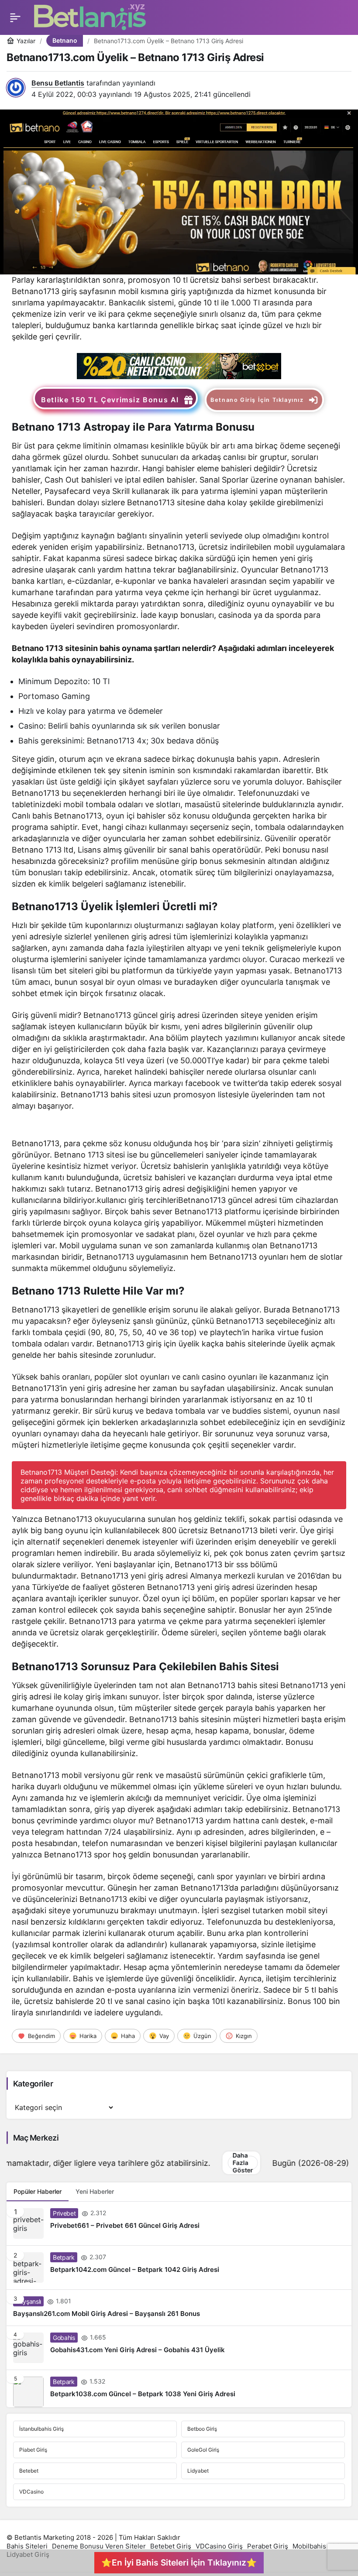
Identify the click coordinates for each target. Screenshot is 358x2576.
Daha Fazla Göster (139, 2163)
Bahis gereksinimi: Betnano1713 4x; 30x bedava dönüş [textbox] (119, 741)
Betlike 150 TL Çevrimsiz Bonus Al (110, 400)
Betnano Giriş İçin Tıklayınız (257, 400)
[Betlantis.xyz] (90, 17)
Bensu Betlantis (58, 83)
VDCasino (31, 2492)
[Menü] (15, 17)
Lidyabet (198, 2471)
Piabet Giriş (33, 2450)
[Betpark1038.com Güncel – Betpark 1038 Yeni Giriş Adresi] (179, 2389)
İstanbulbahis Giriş (41, 2429)
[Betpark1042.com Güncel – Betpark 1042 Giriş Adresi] (179, 2268)
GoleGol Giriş (203, 2450)
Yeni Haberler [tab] (95, 2191)
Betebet (29, 2471)
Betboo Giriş (202, 2429)
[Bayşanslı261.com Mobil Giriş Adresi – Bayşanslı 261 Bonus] (179, 2308)
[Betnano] (179, 365)
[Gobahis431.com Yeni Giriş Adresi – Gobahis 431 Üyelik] (179, 2348)
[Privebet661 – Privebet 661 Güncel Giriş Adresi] (179, 2223)
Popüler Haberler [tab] (38, 2191)
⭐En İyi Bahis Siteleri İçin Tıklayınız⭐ (179, 2562)
